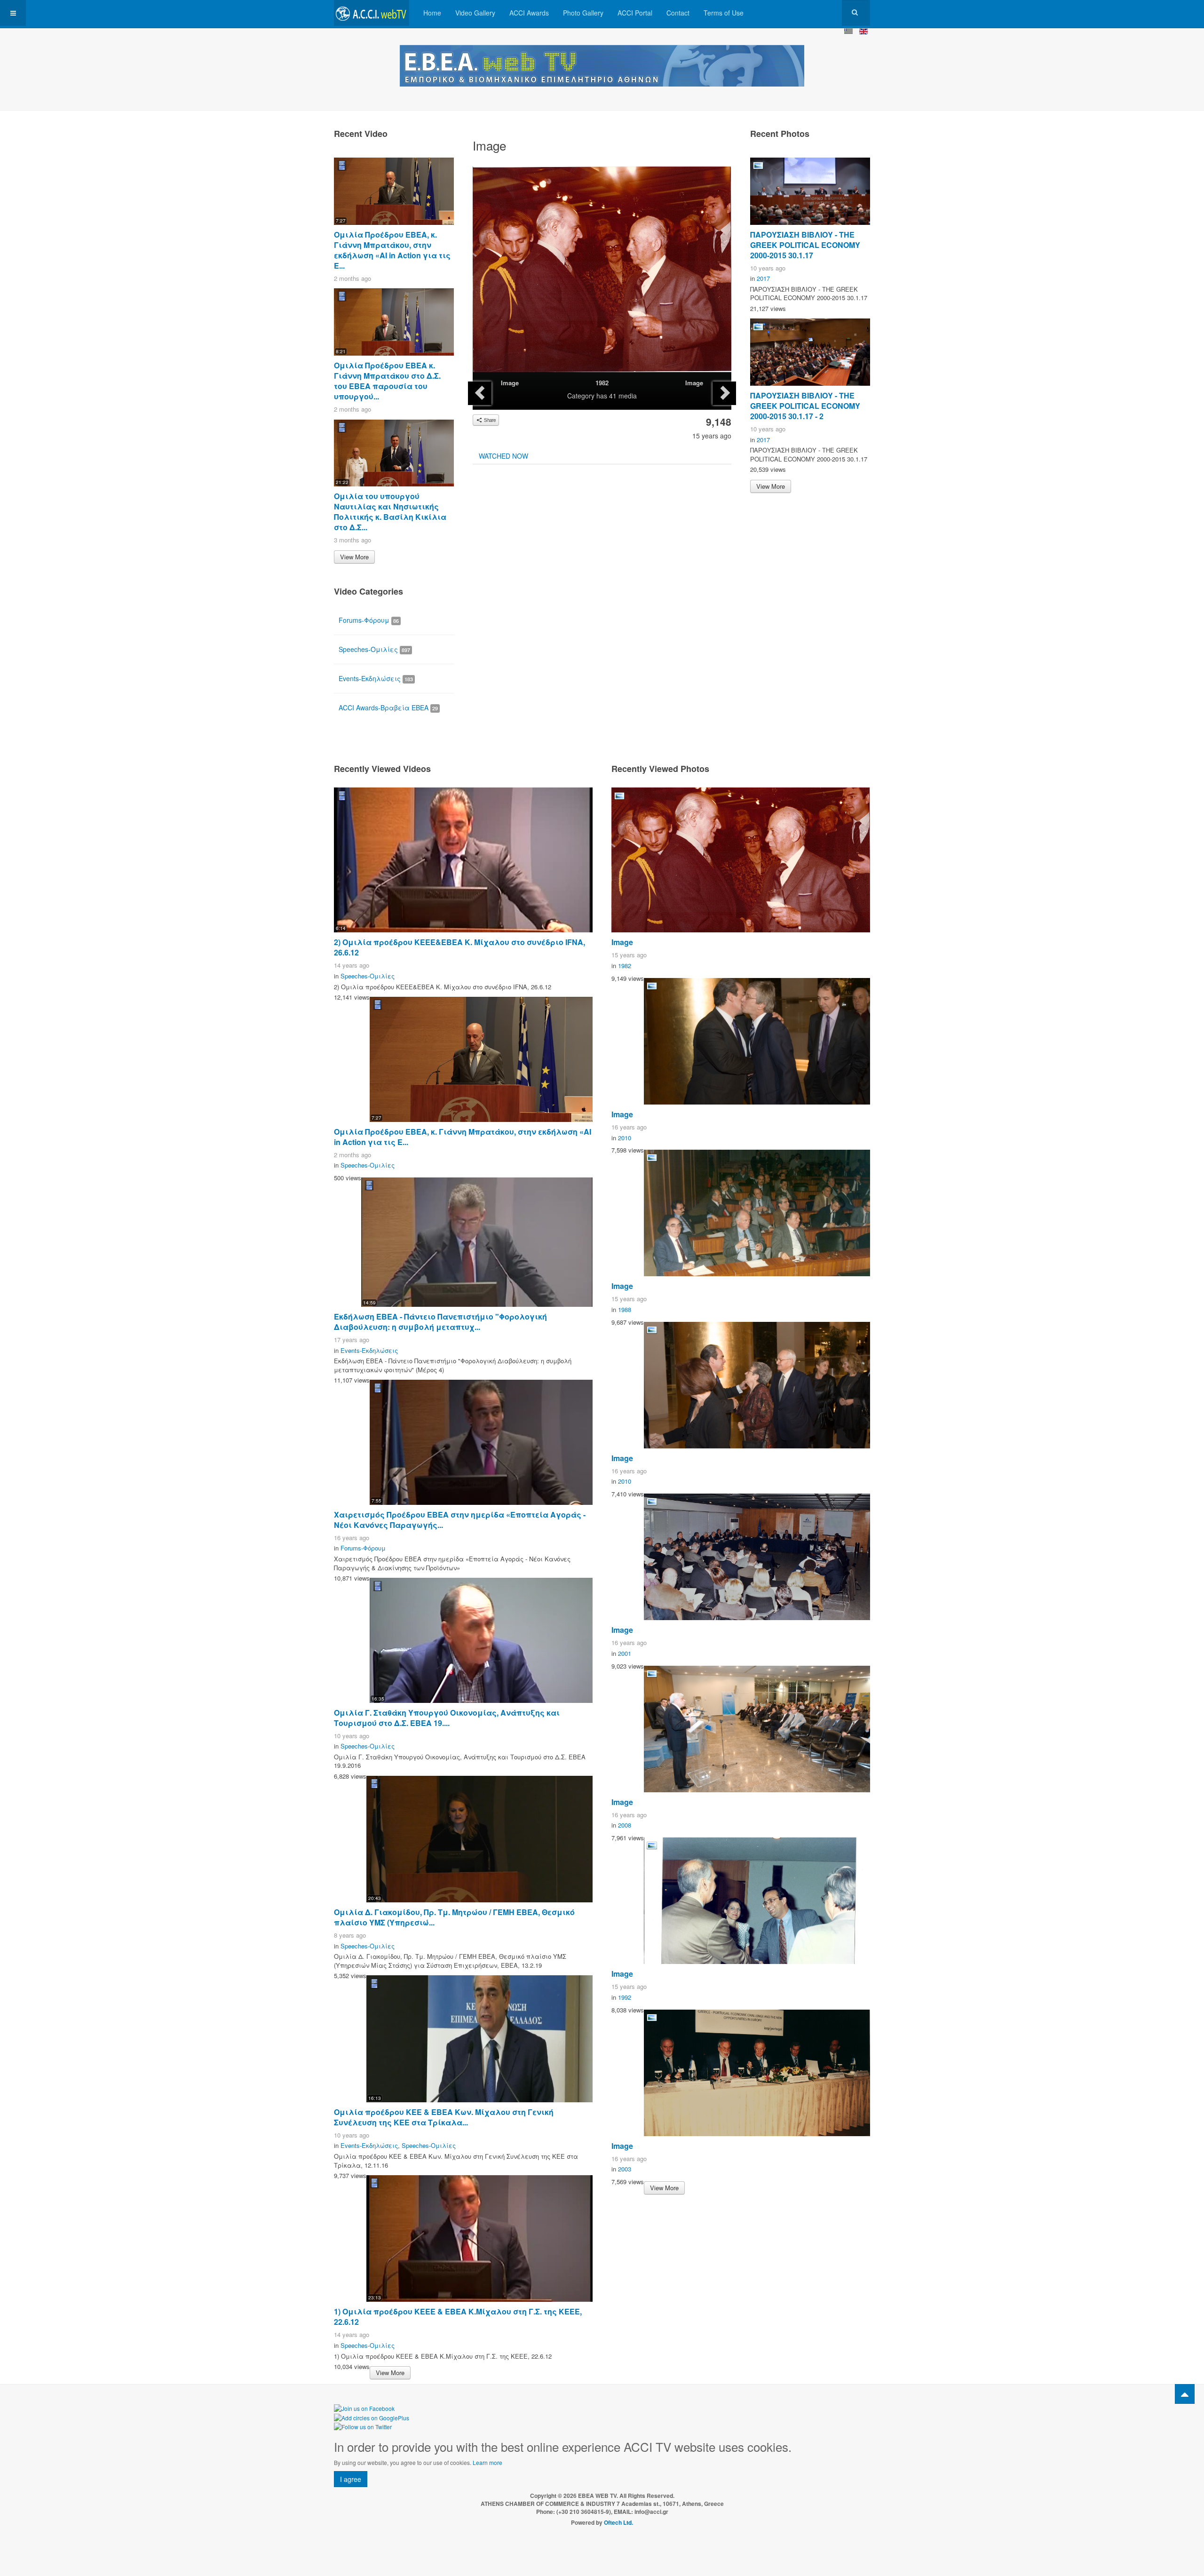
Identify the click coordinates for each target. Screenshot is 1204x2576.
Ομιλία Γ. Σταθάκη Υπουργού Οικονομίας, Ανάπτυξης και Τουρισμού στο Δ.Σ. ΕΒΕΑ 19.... (447, 1718)
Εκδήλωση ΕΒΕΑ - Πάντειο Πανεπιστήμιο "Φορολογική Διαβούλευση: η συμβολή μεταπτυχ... (440, 1322)
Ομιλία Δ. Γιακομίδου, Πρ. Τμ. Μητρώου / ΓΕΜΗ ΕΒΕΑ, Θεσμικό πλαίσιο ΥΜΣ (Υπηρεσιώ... (454, 1917)
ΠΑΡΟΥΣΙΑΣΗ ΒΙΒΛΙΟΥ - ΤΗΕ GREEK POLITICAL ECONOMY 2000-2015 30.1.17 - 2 (805, 406)
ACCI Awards (529, 13)
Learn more (487, 2462)
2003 (625, 2169)
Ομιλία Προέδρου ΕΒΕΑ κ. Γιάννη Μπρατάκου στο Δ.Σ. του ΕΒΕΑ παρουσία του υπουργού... (387, 381)
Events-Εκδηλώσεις (376, 678)
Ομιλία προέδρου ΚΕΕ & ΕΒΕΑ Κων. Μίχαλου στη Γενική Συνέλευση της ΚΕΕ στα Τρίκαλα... (444, 2117)
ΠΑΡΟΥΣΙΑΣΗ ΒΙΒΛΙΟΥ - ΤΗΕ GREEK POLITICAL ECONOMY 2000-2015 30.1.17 (805, 245)
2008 (625, 1825)
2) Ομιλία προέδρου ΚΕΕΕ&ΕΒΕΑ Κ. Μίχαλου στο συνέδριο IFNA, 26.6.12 (459, 947)
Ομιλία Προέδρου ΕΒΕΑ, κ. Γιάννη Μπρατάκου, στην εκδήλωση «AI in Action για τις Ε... (392, 250)
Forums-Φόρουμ (369, 620)
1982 (602, 383)
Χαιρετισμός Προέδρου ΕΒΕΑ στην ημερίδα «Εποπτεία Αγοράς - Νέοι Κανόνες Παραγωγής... (460, 1520)
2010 (625, 1138)
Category (581, 396)
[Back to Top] (1185, 2394)
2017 (763, 278)
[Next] (724, 393)
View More (354, 557)
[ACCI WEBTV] (372, 13)
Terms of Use (724, 13)
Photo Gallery (583, 13)
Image (510, 383)
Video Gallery (475, 13)
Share (489, 420)
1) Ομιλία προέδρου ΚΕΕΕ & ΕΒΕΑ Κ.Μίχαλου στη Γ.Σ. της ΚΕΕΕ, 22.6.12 (458, 2317)
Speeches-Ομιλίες (374, 649)
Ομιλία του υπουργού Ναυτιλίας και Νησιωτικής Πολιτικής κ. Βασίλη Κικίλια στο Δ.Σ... (390, 512)
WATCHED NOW (503, 456)
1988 (625, 1309)
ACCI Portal (635, 13)
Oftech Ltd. (618, 2522)
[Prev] (480, 393)
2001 (625, 1653)
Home (432, 13)
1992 (625, 1997)
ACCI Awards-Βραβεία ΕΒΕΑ (388, 708)
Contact (678, 13)
